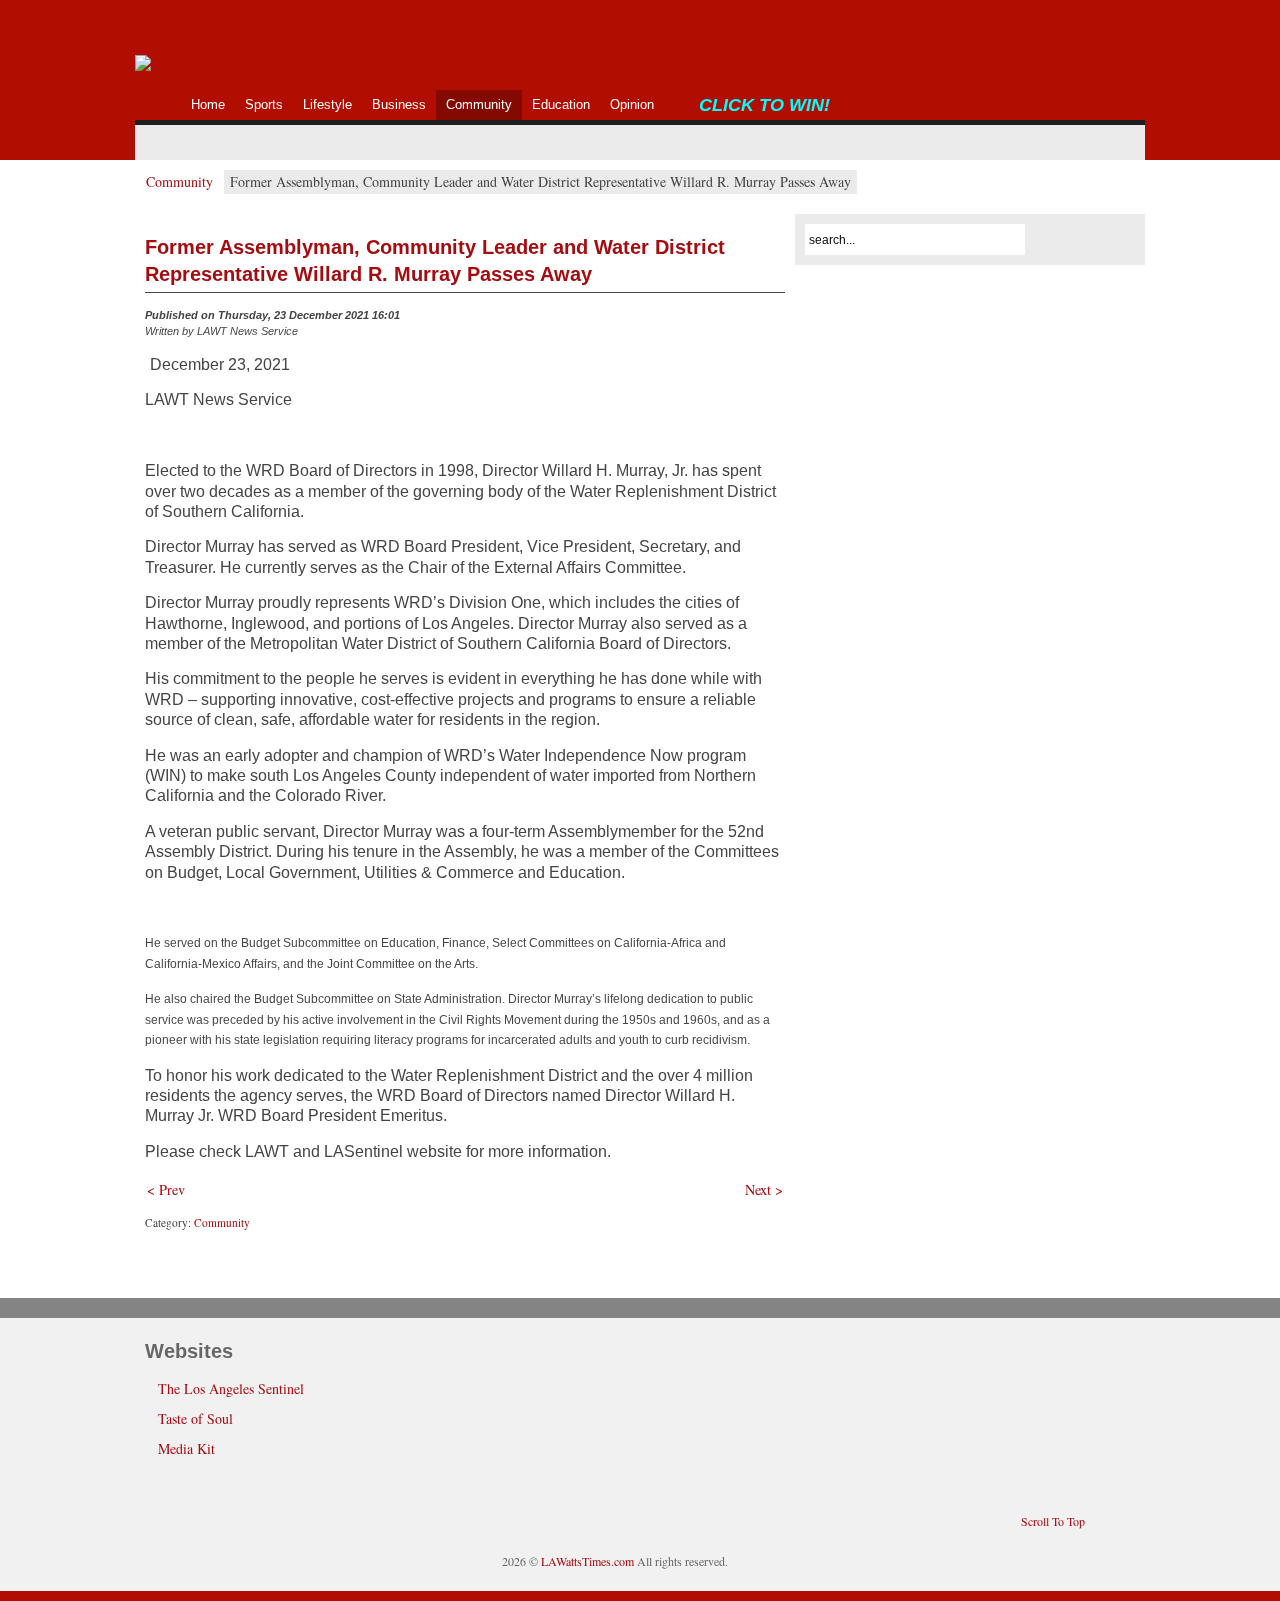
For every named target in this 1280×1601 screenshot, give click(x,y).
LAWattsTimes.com (587, 1561)
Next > (764, 1189)
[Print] (773, 320)
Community (179, 181)
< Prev (166, 1189)
